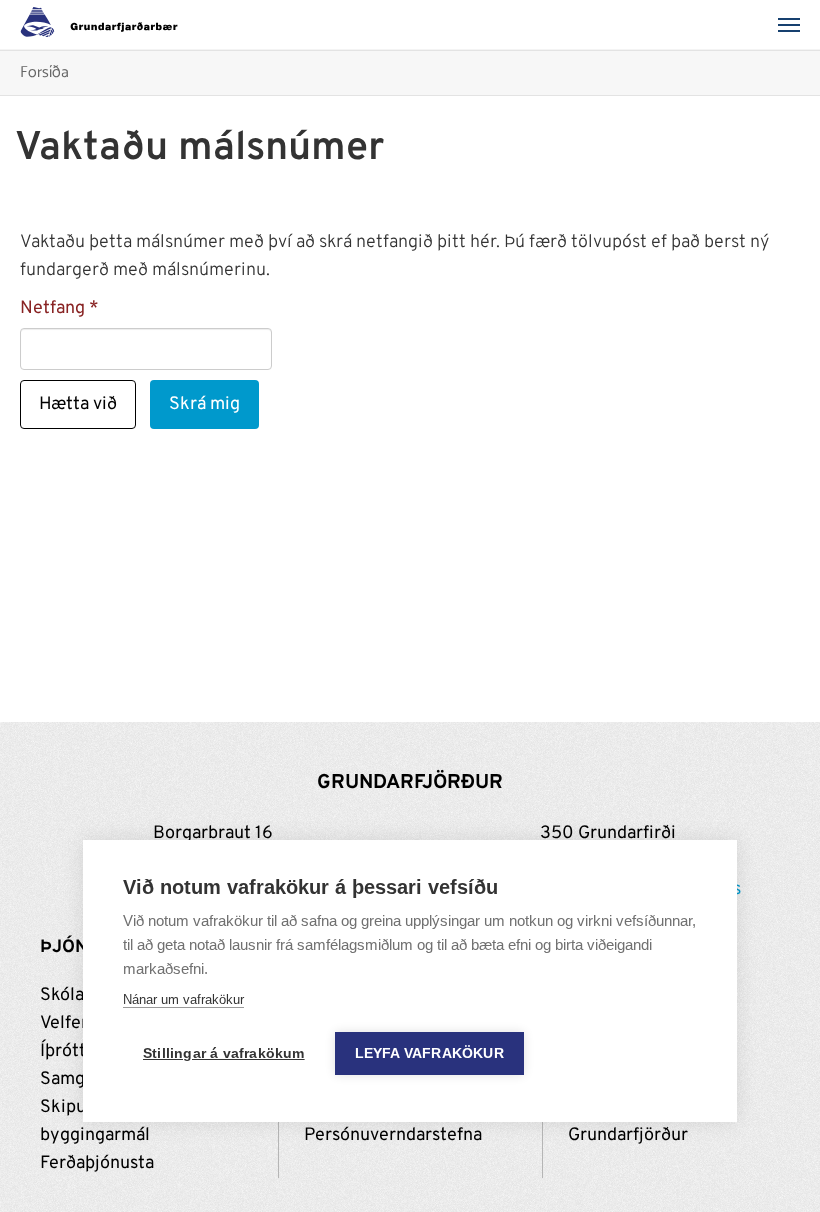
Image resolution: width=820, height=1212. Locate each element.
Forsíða (44, 73)
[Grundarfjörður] (104, 25)
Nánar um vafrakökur (183, 999)
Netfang (52, 308)
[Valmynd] (795, 25)
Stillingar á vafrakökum (224, 1053)
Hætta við (78, 404)
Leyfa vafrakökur (429, 1053)
